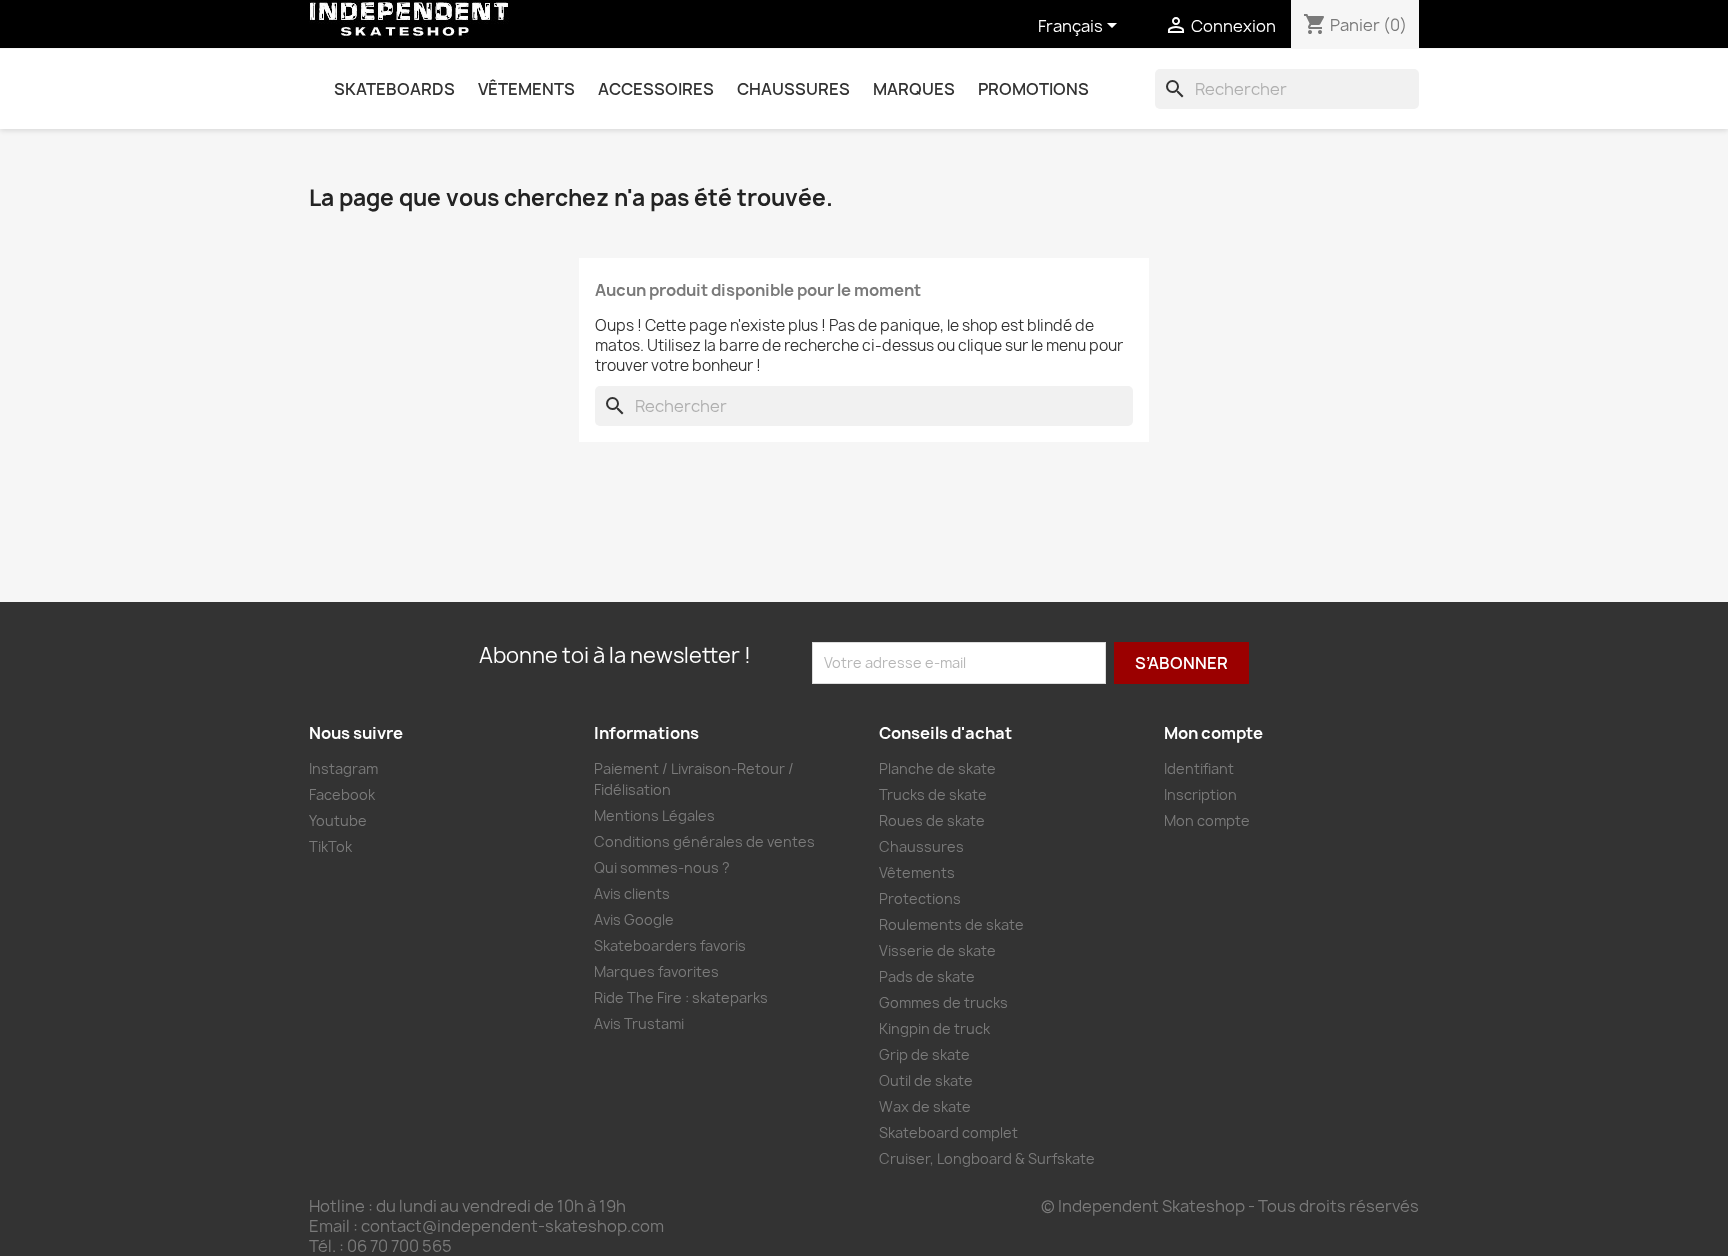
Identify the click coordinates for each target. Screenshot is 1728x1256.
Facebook (342, 794)
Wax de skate (925, 1106)
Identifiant (1199, 768)
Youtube (338, 820)
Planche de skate (937, 768)
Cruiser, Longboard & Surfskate (987, 1158)
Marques (914, 89)
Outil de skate (926, 1080)
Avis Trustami (639, 1023)
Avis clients (632, 893)
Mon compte (1207, 820)
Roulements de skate (951, 924)
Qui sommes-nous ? (662, 867)
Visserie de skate (937, 950)
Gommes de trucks (943, 1002)
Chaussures (793, 89)
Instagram (343, 768)
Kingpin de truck (934, 1028)
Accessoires (656, 89)
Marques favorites (656, 971)
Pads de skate (927, 976)
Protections (920, 898)
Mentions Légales (654, 815)
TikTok (330, 846)
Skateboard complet (948, 1132)
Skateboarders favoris (670, 945)
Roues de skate (932, 820)
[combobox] (1287, 89)
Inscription (1200, 794)
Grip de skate (924, 1054)
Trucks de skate (933, 794)
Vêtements (526, 89)
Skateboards (394, 89)
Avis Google (634, 919)
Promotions (1033, 89)
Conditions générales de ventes (704, 841)
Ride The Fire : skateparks (681, 997)
